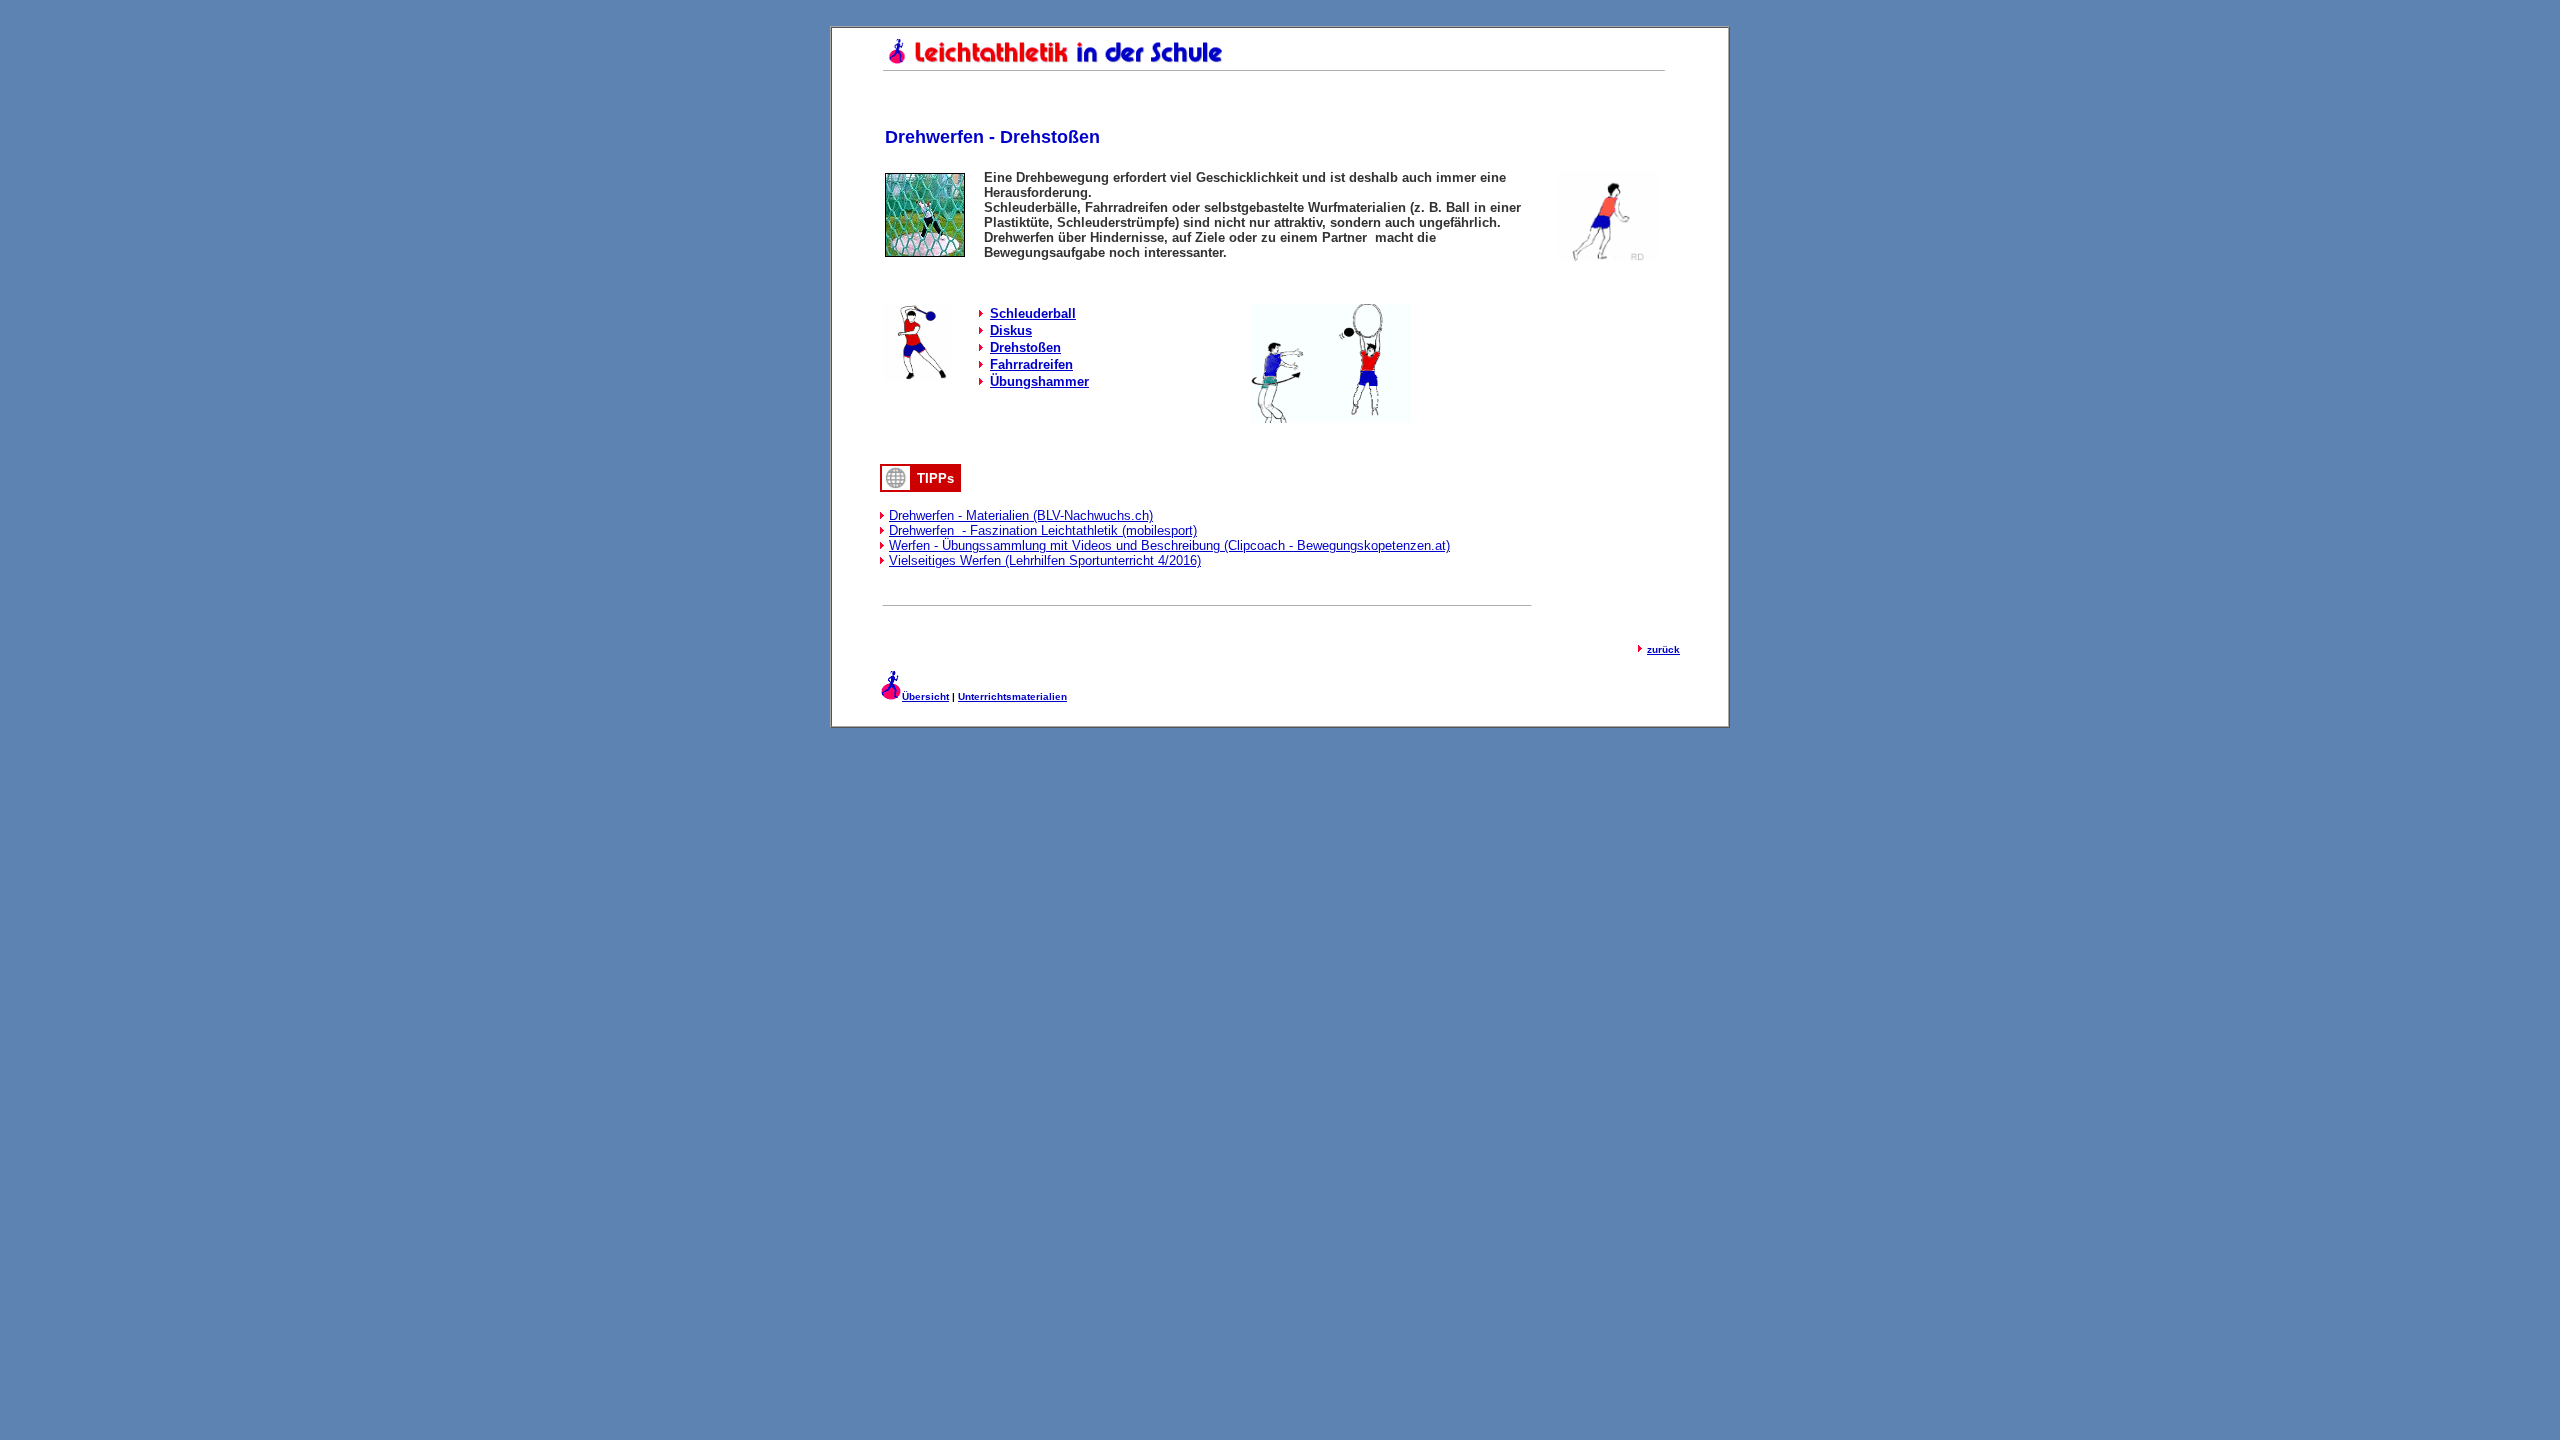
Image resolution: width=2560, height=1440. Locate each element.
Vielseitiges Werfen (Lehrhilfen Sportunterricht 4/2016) (1045, 560)
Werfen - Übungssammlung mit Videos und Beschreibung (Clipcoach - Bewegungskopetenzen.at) (1169, 545)
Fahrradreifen (1031, 364)
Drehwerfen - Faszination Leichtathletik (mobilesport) (1043, 530)
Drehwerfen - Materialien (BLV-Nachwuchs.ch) (1021, 515)
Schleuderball (1033, 313)
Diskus (1011, 330)
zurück (1663, 649)
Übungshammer (1039, 381)
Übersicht (925, 696)
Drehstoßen (1025, 347)
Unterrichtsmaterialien (1012, 696)
